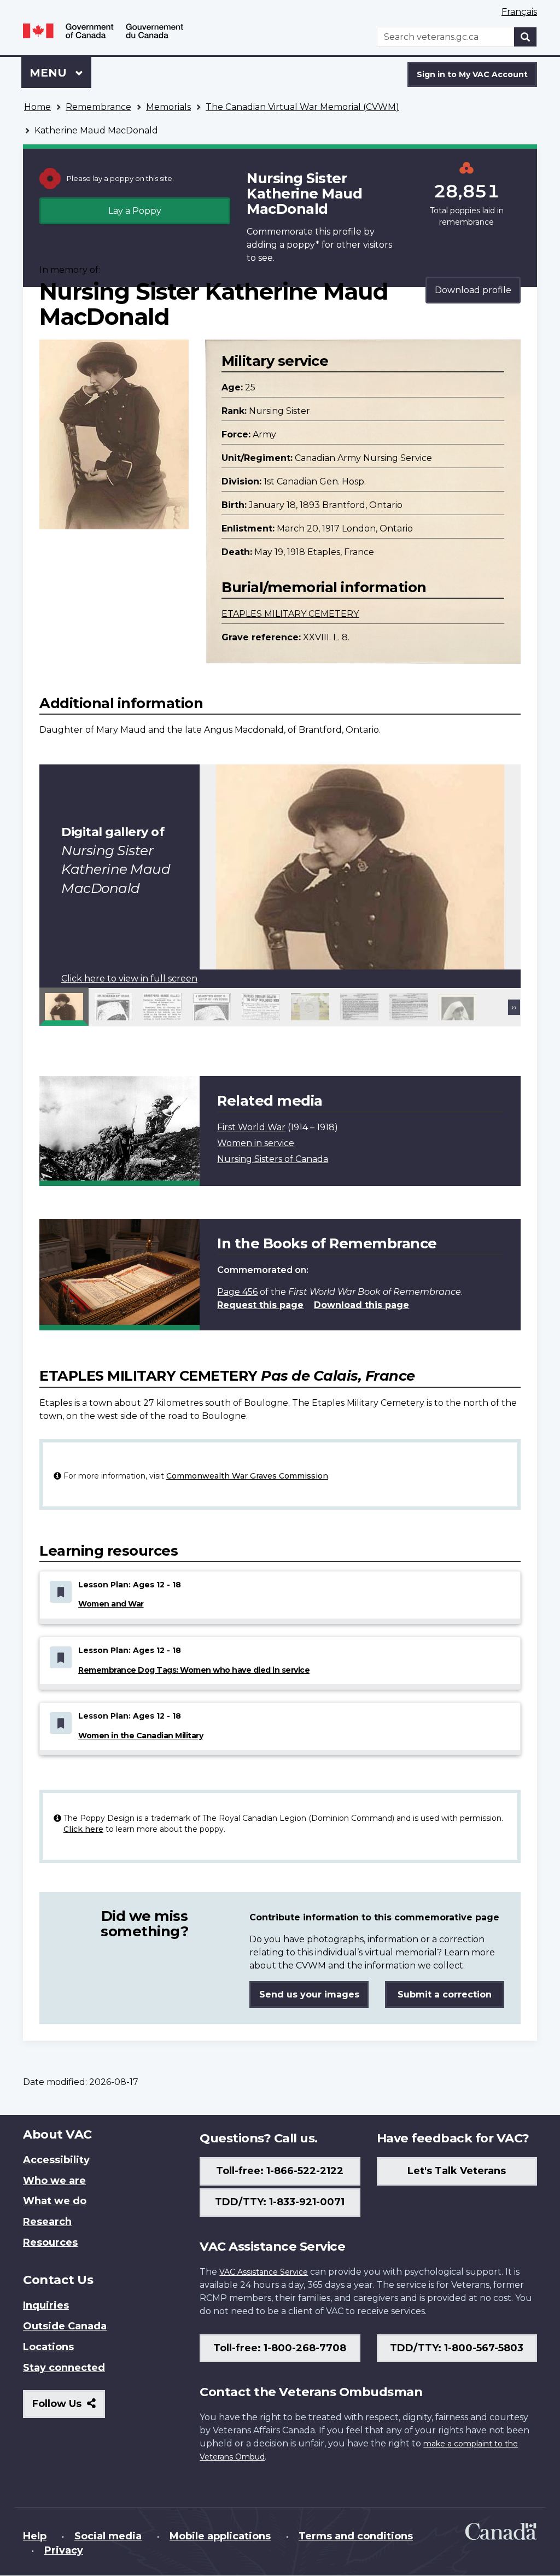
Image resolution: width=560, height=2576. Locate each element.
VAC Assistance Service (264, 2272)
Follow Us (69, 2408)
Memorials (168, 107)
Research (47, 2222)
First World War (251, 1127)
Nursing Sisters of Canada (273, 1159)
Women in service (256, 1143)
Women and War (111, 1604)
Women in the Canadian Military (141, 1736)
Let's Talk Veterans (457, 2171)
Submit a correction (445, 1994)
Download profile (473, 290)
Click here (83, 1829)
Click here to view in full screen (129, 979)
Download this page (361, 1305)
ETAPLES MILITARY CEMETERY (290, 614)
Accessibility (56, 2160)
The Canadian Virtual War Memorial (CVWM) (302, 107)
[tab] (64, 1007)
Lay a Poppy (135, 211)
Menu (50, 73)
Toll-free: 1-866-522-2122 (280, 2171)
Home (37, 107)
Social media (108, 2536)
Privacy (64, 2550)
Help (35, 2536)
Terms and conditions (356, 2536)
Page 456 (237, 1292)
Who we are (54, 2181)
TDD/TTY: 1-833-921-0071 (280, 2202)
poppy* (303, 245)
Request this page (260, 1305)
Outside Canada (65, 2326)
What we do (55, 2201)
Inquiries (46, 2305)
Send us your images (309, 1994)
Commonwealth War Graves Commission (247, 1476)
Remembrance (98, 107)
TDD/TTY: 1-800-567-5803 (457, 2348)
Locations (48, 2347)
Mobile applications (220, 2536)
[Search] (526, 37)
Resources (50, 2242)
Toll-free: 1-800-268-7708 (280, 2348)
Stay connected (64, 2368)
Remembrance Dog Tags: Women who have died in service (194, 1670)
